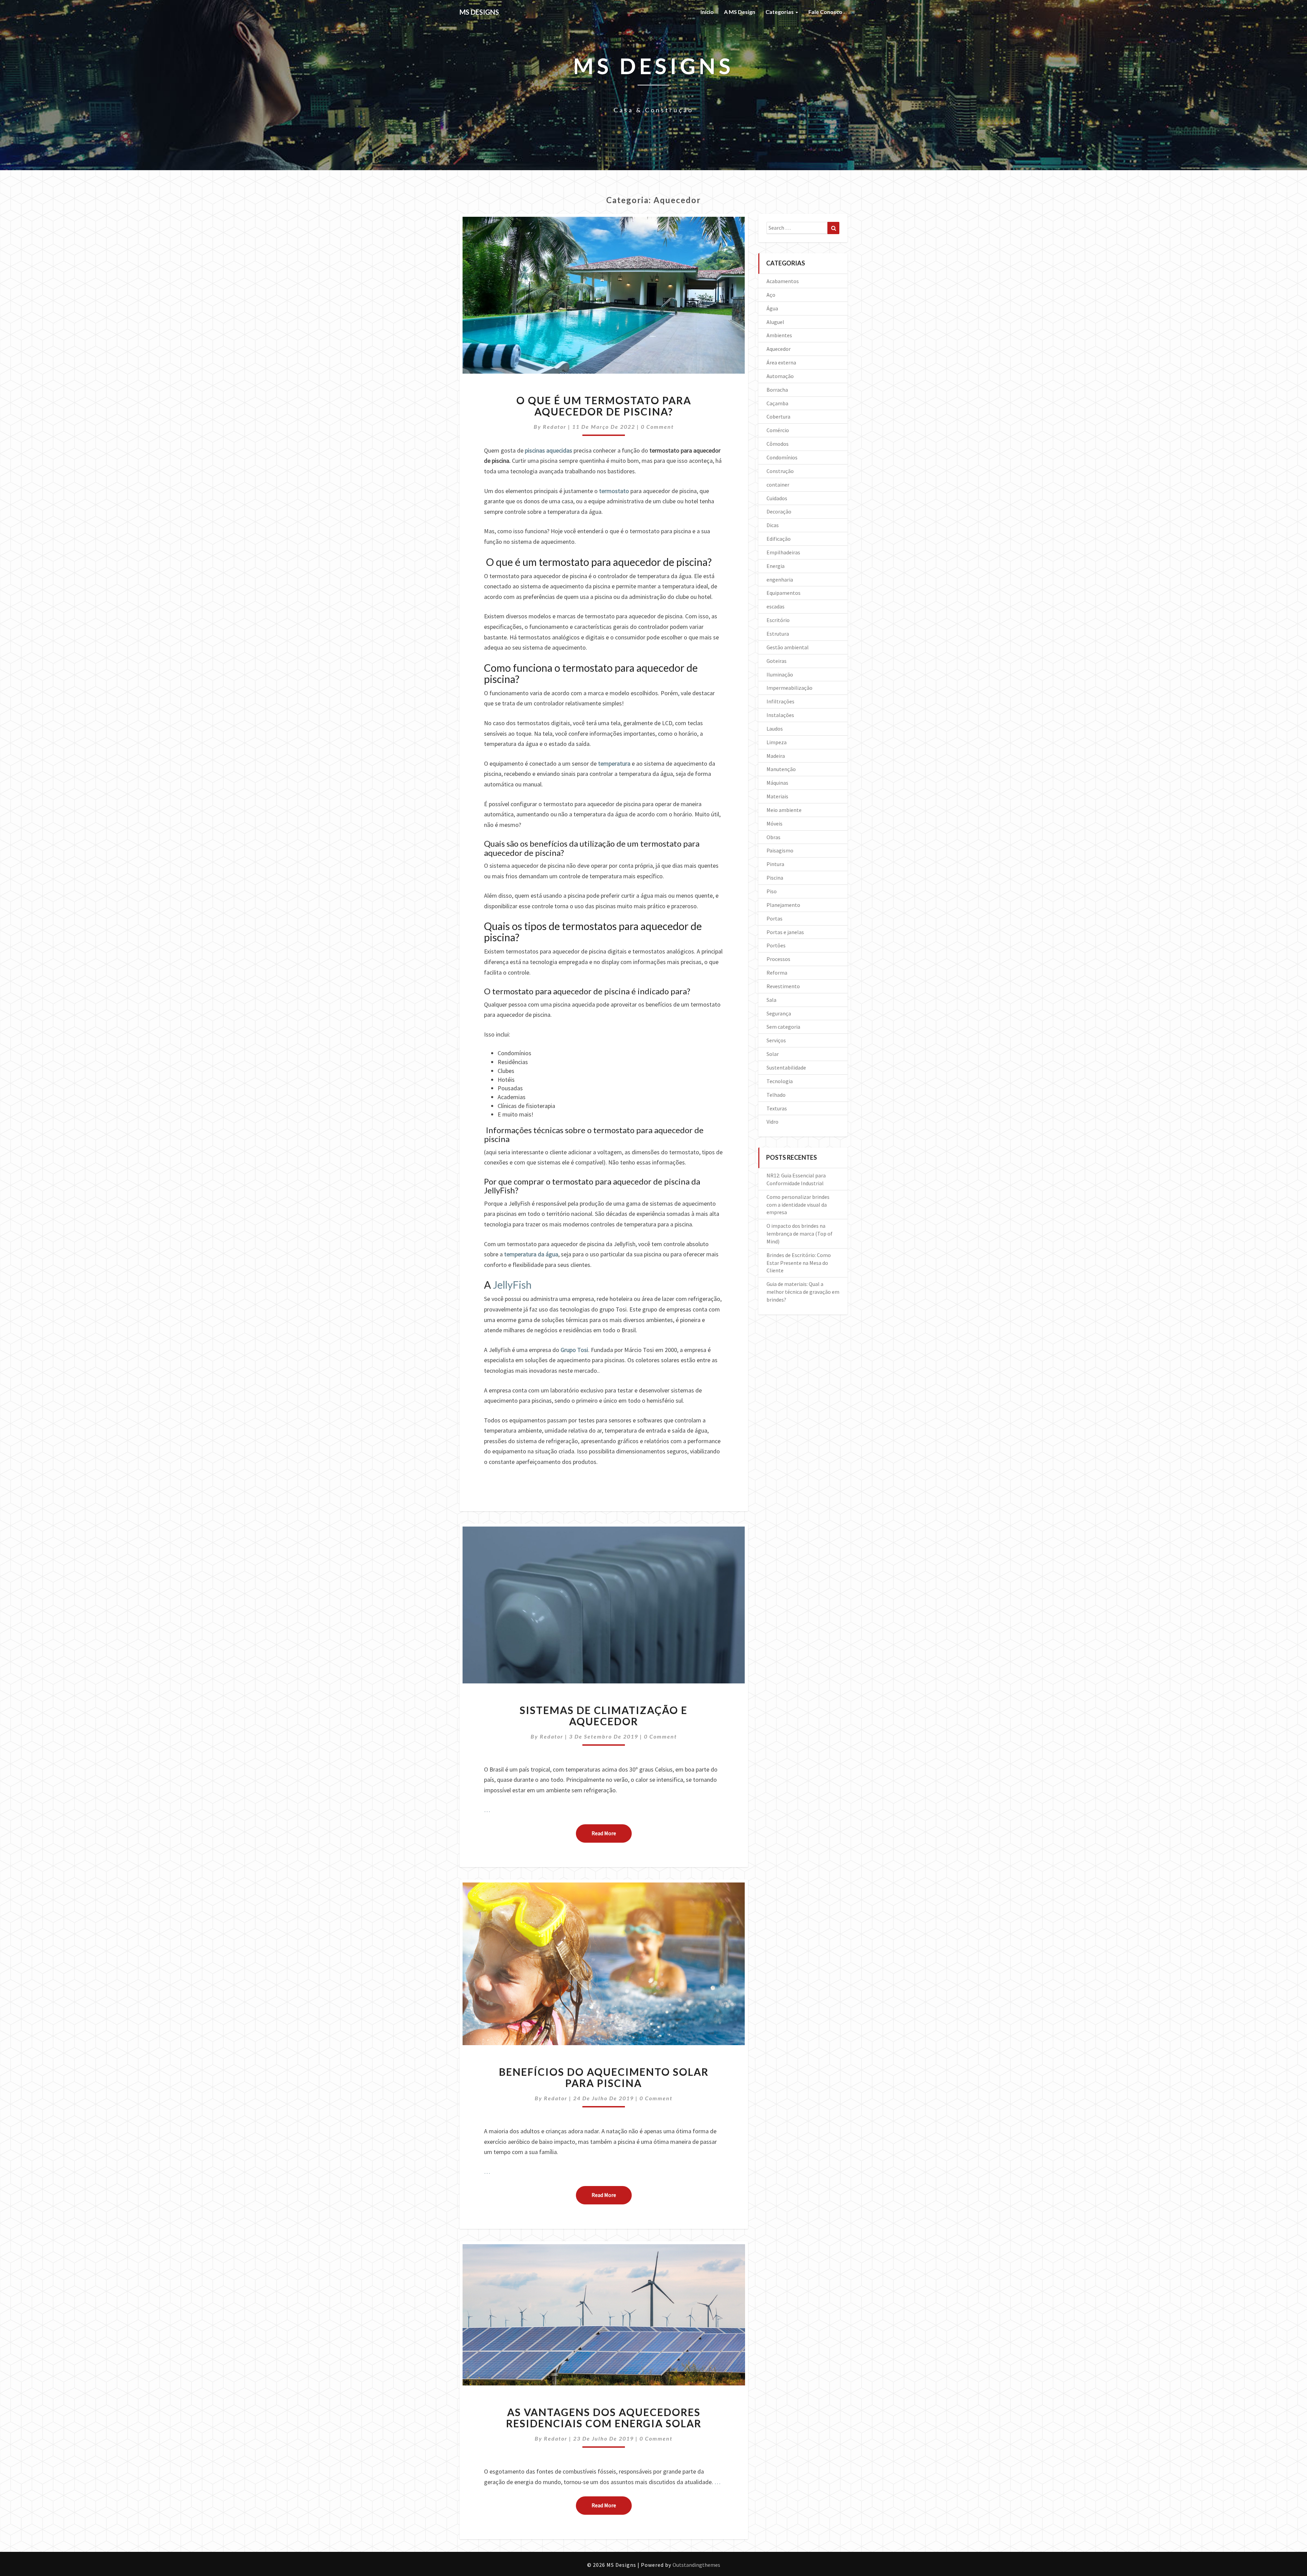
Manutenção (781, 769)
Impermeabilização (789, 688)
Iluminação (780, 674)
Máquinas (777, 783)
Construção (780, 471)
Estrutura (778, 634)
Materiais (777, 796)
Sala (771, 1000)
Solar (773, 1054)
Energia (776, 566)
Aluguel (775, 322)
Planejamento (783, 905)
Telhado (776, 1095)
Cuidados (777, 498)
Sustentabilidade (786, 1067)
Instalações (780, 715)
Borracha (777, 390)
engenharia (780, 580)
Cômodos (778, 444)
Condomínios (782, 457)
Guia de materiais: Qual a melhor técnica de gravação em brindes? (803, 1292)
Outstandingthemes (696, 2565)
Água (772, 308)
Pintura (775, 864)
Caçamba (777, 403)
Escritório (778, 620)
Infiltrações (780, 701)
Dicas (773, 525)
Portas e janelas (785, 932)
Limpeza (777, 742)
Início (707, 12)
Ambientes (779, 335)
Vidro (772, 1122)
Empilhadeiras (783, 552)
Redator (555, 427)
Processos (778, 959)
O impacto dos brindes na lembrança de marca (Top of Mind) (800, 1234)
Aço (771, 295)
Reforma (777, 973)
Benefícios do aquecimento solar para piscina (604, 2077)
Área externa (781, 362)
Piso (772, 891)
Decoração (779, 511)
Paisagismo (780, 850)
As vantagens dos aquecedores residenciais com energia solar (604, 2418)
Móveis (774, 824)
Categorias (780, 12)
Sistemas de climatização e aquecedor (604, 1716)
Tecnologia (780, 1081)
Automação (780, 376)
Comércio (778, 430)
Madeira (776, 756)
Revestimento (783, 986)
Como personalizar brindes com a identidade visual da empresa (798, 1205)
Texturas (777, 1108)
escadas (776, 606)
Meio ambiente (784, 810)
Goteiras (777, 661)
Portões (776, 945)
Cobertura (778, 417)
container (778, 485)
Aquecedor (779, 349)
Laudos (775, 729)
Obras (773, 837)
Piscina (775, 878)
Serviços (776, 1040)
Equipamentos (784, 593)
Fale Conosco (825, 12)
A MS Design (740, 12)
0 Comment (657, 427)
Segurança (779, 1013)
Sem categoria (783, 1027)
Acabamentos (783, 281)
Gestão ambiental (788, 647)
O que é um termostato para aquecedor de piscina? (604, 406)
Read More (612, 1833)
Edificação (779, 539)
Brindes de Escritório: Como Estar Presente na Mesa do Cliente (799, 1263)
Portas (774, 918)
